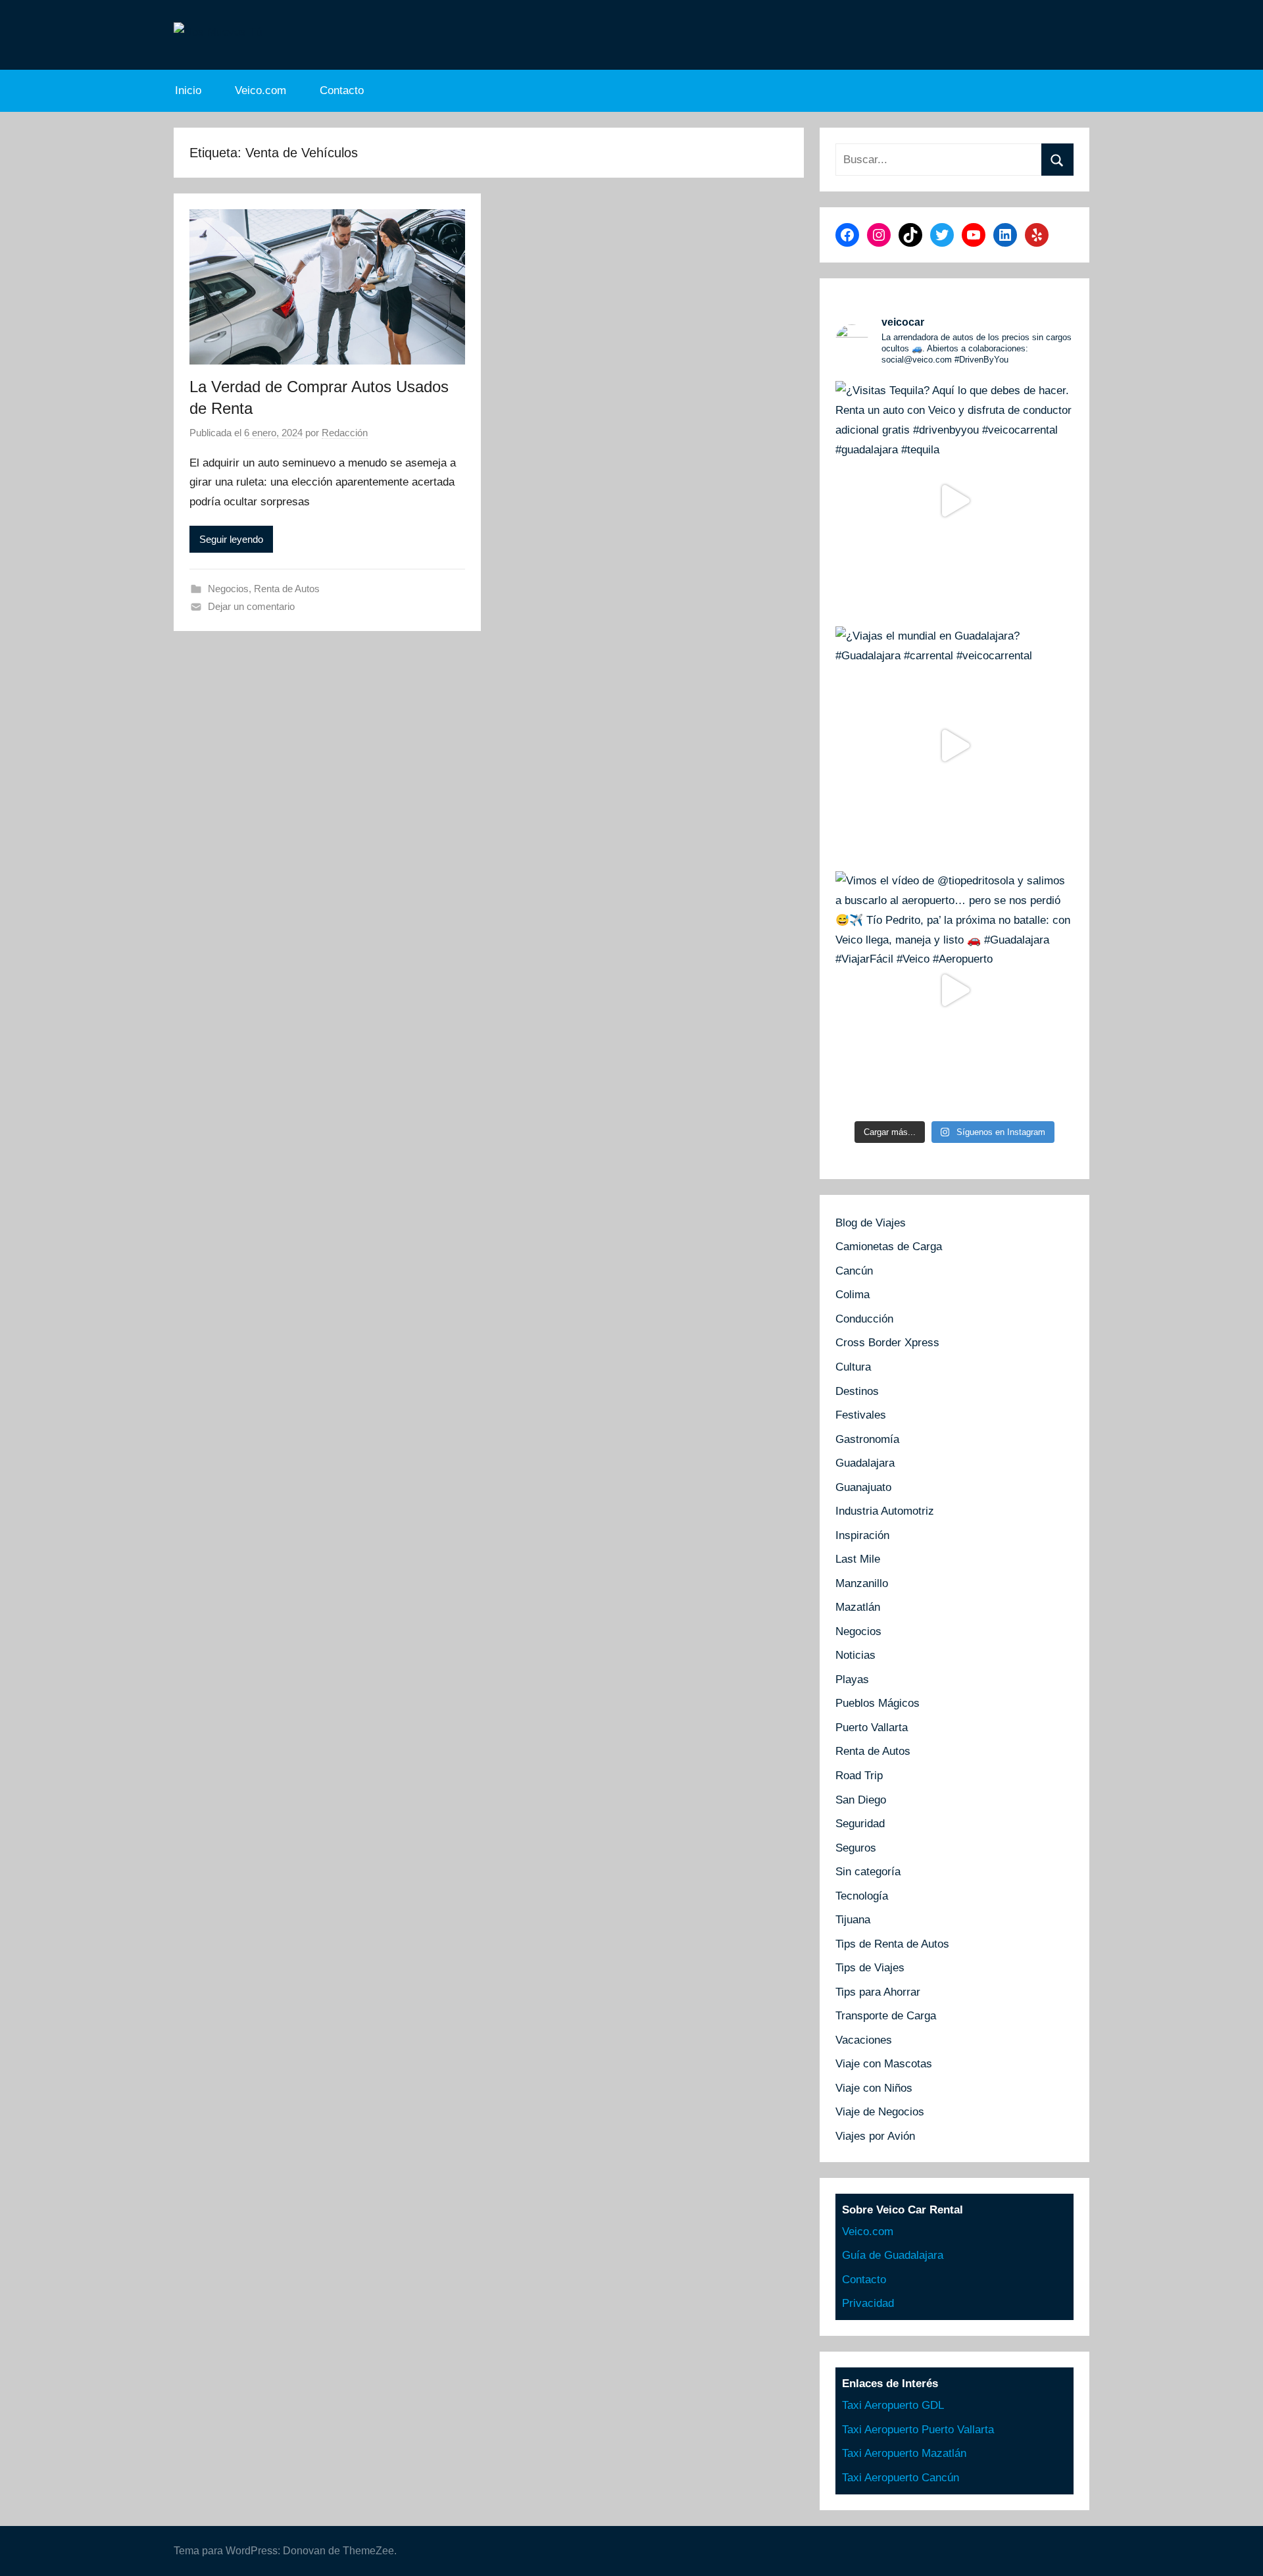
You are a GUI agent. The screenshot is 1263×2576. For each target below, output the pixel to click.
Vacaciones (864, 2040)
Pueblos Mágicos (878, 1703)
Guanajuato (863, 1487)
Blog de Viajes (871, 1223)
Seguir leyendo (231, 539)
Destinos (857, 1391)
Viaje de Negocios (880, 2112)
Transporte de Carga (886, 2016)
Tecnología (862, 1896)
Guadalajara (865, 1463)
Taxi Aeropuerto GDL (893, 2405)
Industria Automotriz (885, 1511)
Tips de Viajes (870, 1968)
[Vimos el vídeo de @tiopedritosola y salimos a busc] (954, 990)
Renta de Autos (287, 589)
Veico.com (260, 90)
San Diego (861, 1800)
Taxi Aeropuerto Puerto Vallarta (918, 2430)
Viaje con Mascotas (884, 2064)
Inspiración (862, 1535)
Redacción (345, 433)
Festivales (861, 1415)
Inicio (188, 90)
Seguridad (860, 1824)
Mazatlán (858, 1607)
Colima (853, 1295)
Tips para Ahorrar (878, 1992)
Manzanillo (862, 1583)
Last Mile (858, 1559)
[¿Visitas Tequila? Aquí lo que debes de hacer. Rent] (954, 500)
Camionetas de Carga (889, 1247)
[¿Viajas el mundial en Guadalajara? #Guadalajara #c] (954, 745)
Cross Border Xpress (887, 1343)
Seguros (856, 1848)
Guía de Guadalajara (893, 2255)
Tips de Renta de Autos (892, 1944)
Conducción (864, 1319)
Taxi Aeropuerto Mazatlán (904, 2453)
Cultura (853, 1367)
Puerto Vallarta (872, 1728)
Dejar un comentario (251, 606)
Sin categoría (868, 1872)
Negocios (228, 589)
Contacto (342, 90)
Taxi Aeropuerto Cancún (901, 2478)
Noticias (855, 1655)
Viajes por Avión (875, 2136)
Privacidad (868, 2303)
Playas (852, 1679)
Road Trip (859, 1776)
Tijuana (853, 1920)
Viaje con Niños (874, 2088)
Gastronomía (867, 1439)
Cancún (854, 1271)
